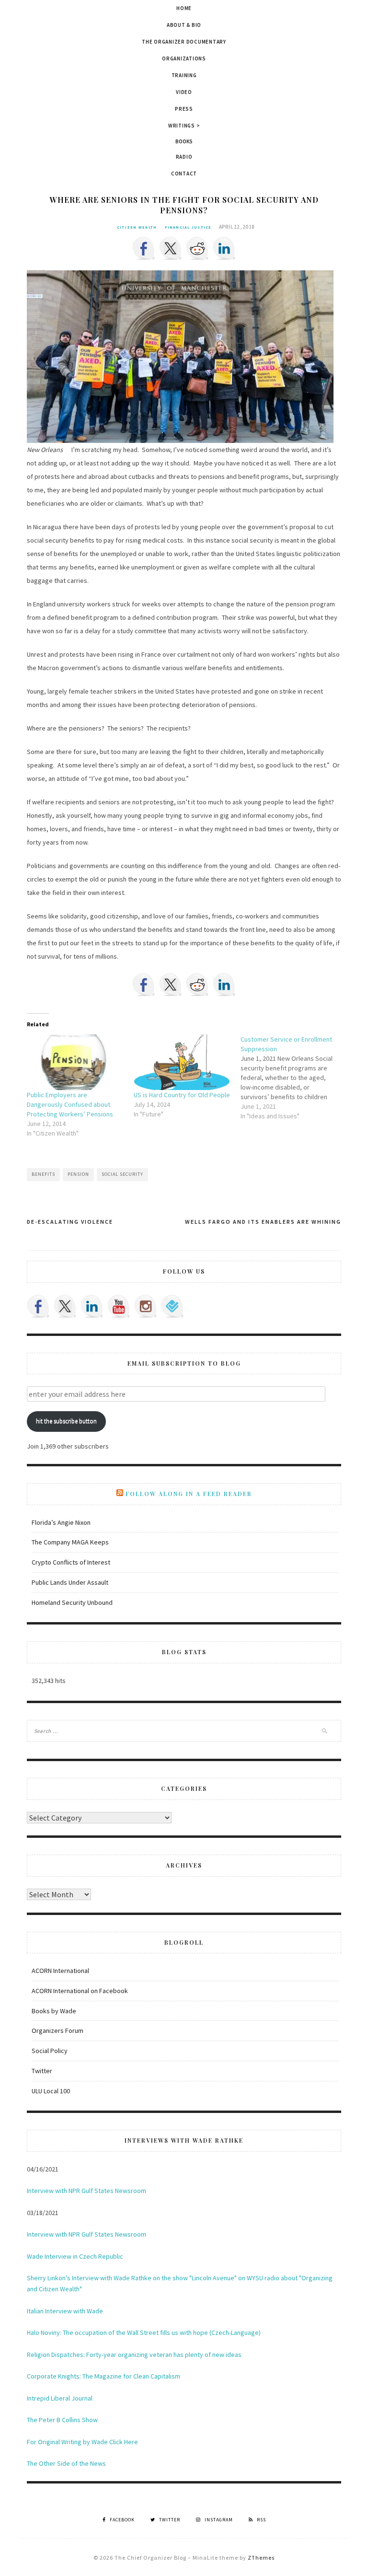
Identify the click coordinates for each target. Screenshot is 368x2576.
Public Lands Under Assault (70, 1582)
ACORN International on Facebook (80, 1991)
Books (184, 141)
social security (122, 1174)
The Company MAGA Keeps (70, 1542)
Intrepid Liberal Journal (60, 2398)
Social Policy (50, 2051)
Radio (184, 157)
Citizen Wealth (137, 227)
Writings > (184, 126)
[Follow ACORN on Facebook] (38, 1306)
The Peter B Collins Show (62, 2420)
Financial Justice (188, 227)
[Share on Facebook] (144, 248)
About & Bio (184, 25)
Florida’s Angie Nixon (61, 1522)
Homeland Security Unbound (72, 1602)
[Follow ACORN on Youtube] (119, 1306)
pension (78, 1174)
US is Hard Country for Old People (182, 1095)
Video (184, 92)
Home (184, 8)
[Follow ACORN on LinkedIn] (92, 1306)
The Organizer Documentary (184, 42)
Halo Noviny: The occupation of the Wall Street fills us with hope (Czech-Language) (144, 2332)
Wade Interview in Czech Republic (75, 2256)
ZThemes (261, 2558)
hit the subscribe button (66, 1421)
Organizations (184, 58)
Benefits (43, 1174)
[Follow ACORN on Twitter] (65, 1306)
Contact (184, 174)
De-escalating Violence (70, 1222)
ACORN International (60, 1971)
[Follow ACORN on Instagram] (146, 1306)
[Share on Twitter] (171, 248)
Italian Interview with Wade (65, 2311)
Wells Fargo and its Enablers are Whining (263, 1222)
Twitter (42, 2071)
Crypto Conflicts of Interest (71, 1562)
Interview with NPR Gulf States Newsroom (86, 2191)
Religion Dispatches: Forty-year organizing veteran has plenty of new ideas (134, 2355)
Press (184, 109)
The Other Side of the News (66, 2463)
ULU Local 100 (51, 2091)
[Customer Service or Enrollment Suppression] (294, 1078)
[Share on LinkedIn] (224, 248)
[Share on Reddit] (197, 248)
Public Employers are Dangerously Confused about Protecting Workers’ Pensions (70, 1104)
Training (184, 75)
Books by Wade (54, 2011)
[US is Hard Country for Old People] (182, 1062)
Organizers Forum (57, 2031)
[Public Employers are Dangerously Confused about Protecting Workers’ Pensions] (75, 1062)
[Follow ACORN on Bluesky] (172, 1306)
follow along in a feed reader (189, 1494)
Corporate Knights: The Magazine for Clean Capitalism (103, 2376)
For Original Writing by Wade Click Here (82, 2442)
